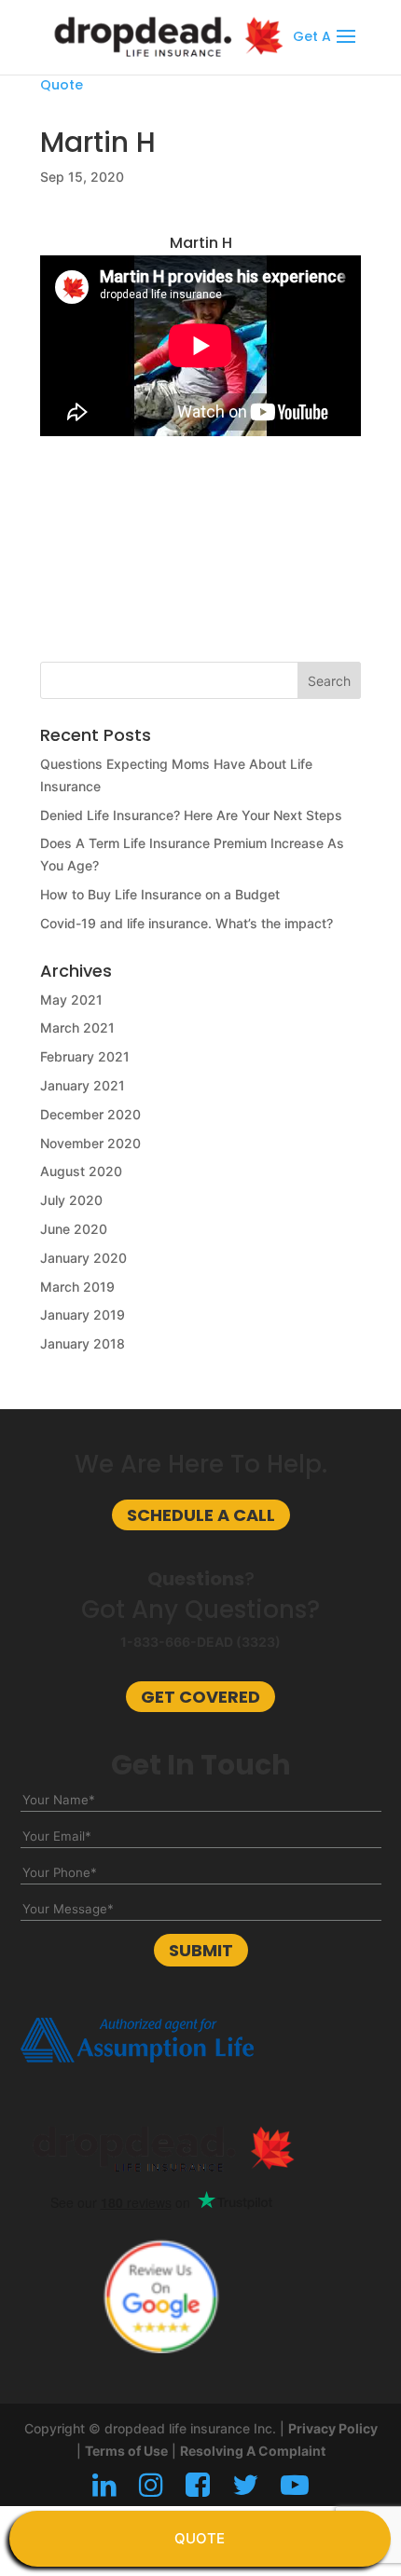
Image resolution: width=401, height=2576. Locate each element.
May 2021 (71, 1000)
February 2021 (85, 1056)
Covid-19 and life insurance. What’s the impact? (187, 923)
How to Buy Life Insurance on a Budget (160, 894)
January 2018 (83, 1343)
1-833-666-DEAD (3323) (200, 1642)
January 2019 (83, 1315)
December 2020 (90, 1114)
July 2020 (71, 1200)
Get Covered (200, 1697)
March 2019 (77, 1287)
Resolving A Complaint (253, 2451)
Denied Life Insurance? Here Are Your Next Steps (191, 815)
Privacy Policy (333, 2428)
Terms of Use (126, 2451)
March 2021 (77, 1028)
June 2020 (74, 1229)
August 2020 (81, 1171)
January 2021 (83, 1085)
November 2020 (90, 1143)
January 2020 (83, 1258)
